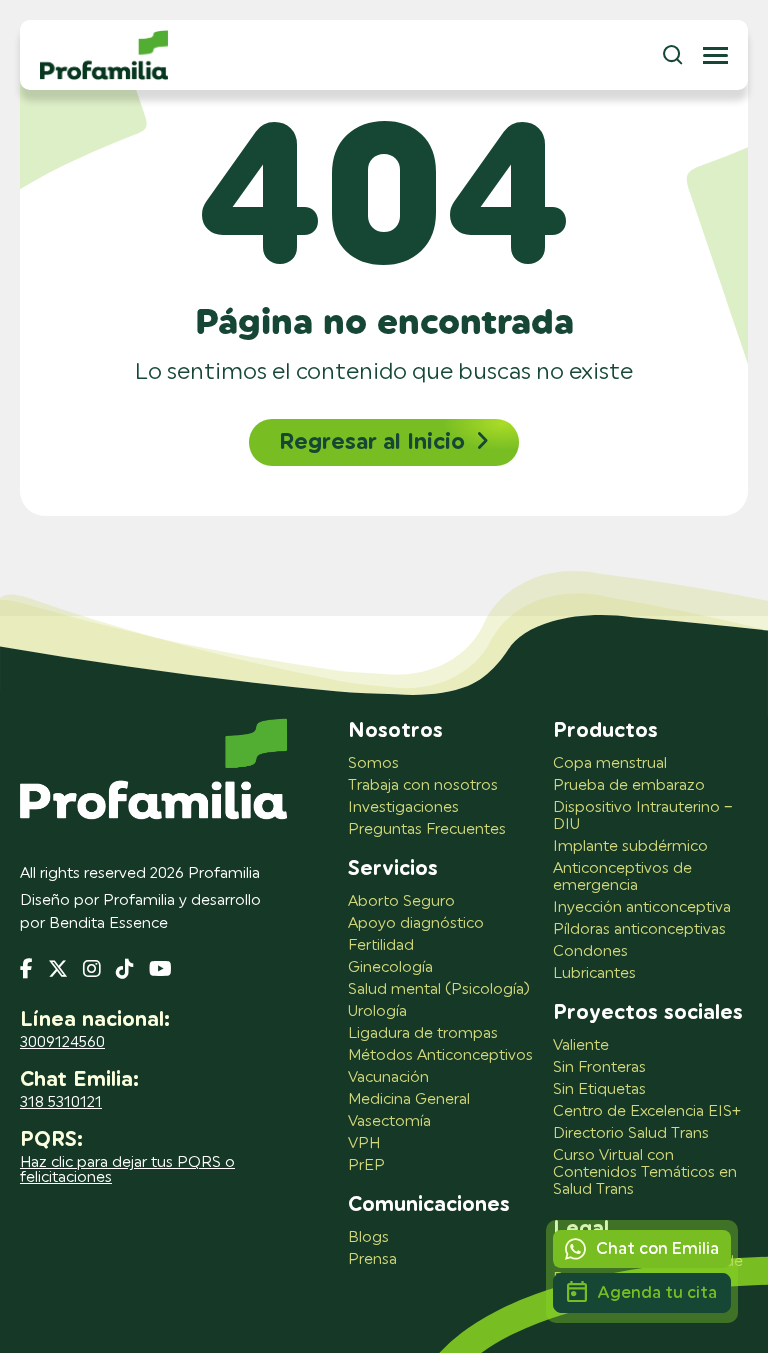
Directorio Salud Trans (631, 1133)
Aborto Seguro (401, 901)
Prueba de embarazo (629, 785)
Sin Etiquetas (599, 1089)
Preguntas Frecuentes (427, 829)
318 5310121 (61, 1102)
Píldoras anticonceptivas (639, 929)
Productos (605, 731)
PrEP (366, 1165)
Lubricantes (594, 973)
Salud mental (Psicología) (439, 989)
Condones (590, 951)
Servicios (393, 869)
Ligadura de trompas (423, 1033)
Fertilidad (381, 945)
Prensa (372, 1259)
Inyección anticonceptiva (642, 907)
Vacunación (388, 1077)
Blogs (368, 1237)
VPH (364, 1143)
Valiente (581, 1045)
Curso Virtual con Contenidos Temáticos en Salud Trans (645, 1172)
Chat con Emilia (657, 1248)
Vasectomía (389, 1121)
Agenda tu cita (657, 1292)
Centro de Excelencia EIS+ (647, 1111)
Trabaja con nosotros (423, 785)
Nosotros (395, 731)
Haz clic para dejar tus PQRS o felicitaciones (127, 1170)
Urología (377, 1011)
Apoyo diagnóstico (416, 923)
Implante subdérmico (630, 846)
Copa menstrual (610, 763)
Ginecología (390, 967)
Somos (373, 763)
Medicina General (409, 1099)
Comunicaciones (429, 1205)
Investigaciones (403, 807)
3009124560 (62, 1042)
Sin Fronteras (599, 1067)
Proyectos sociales (648, 1013)
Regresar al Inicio (372, 442)
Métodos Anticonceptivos (440, 1055)
